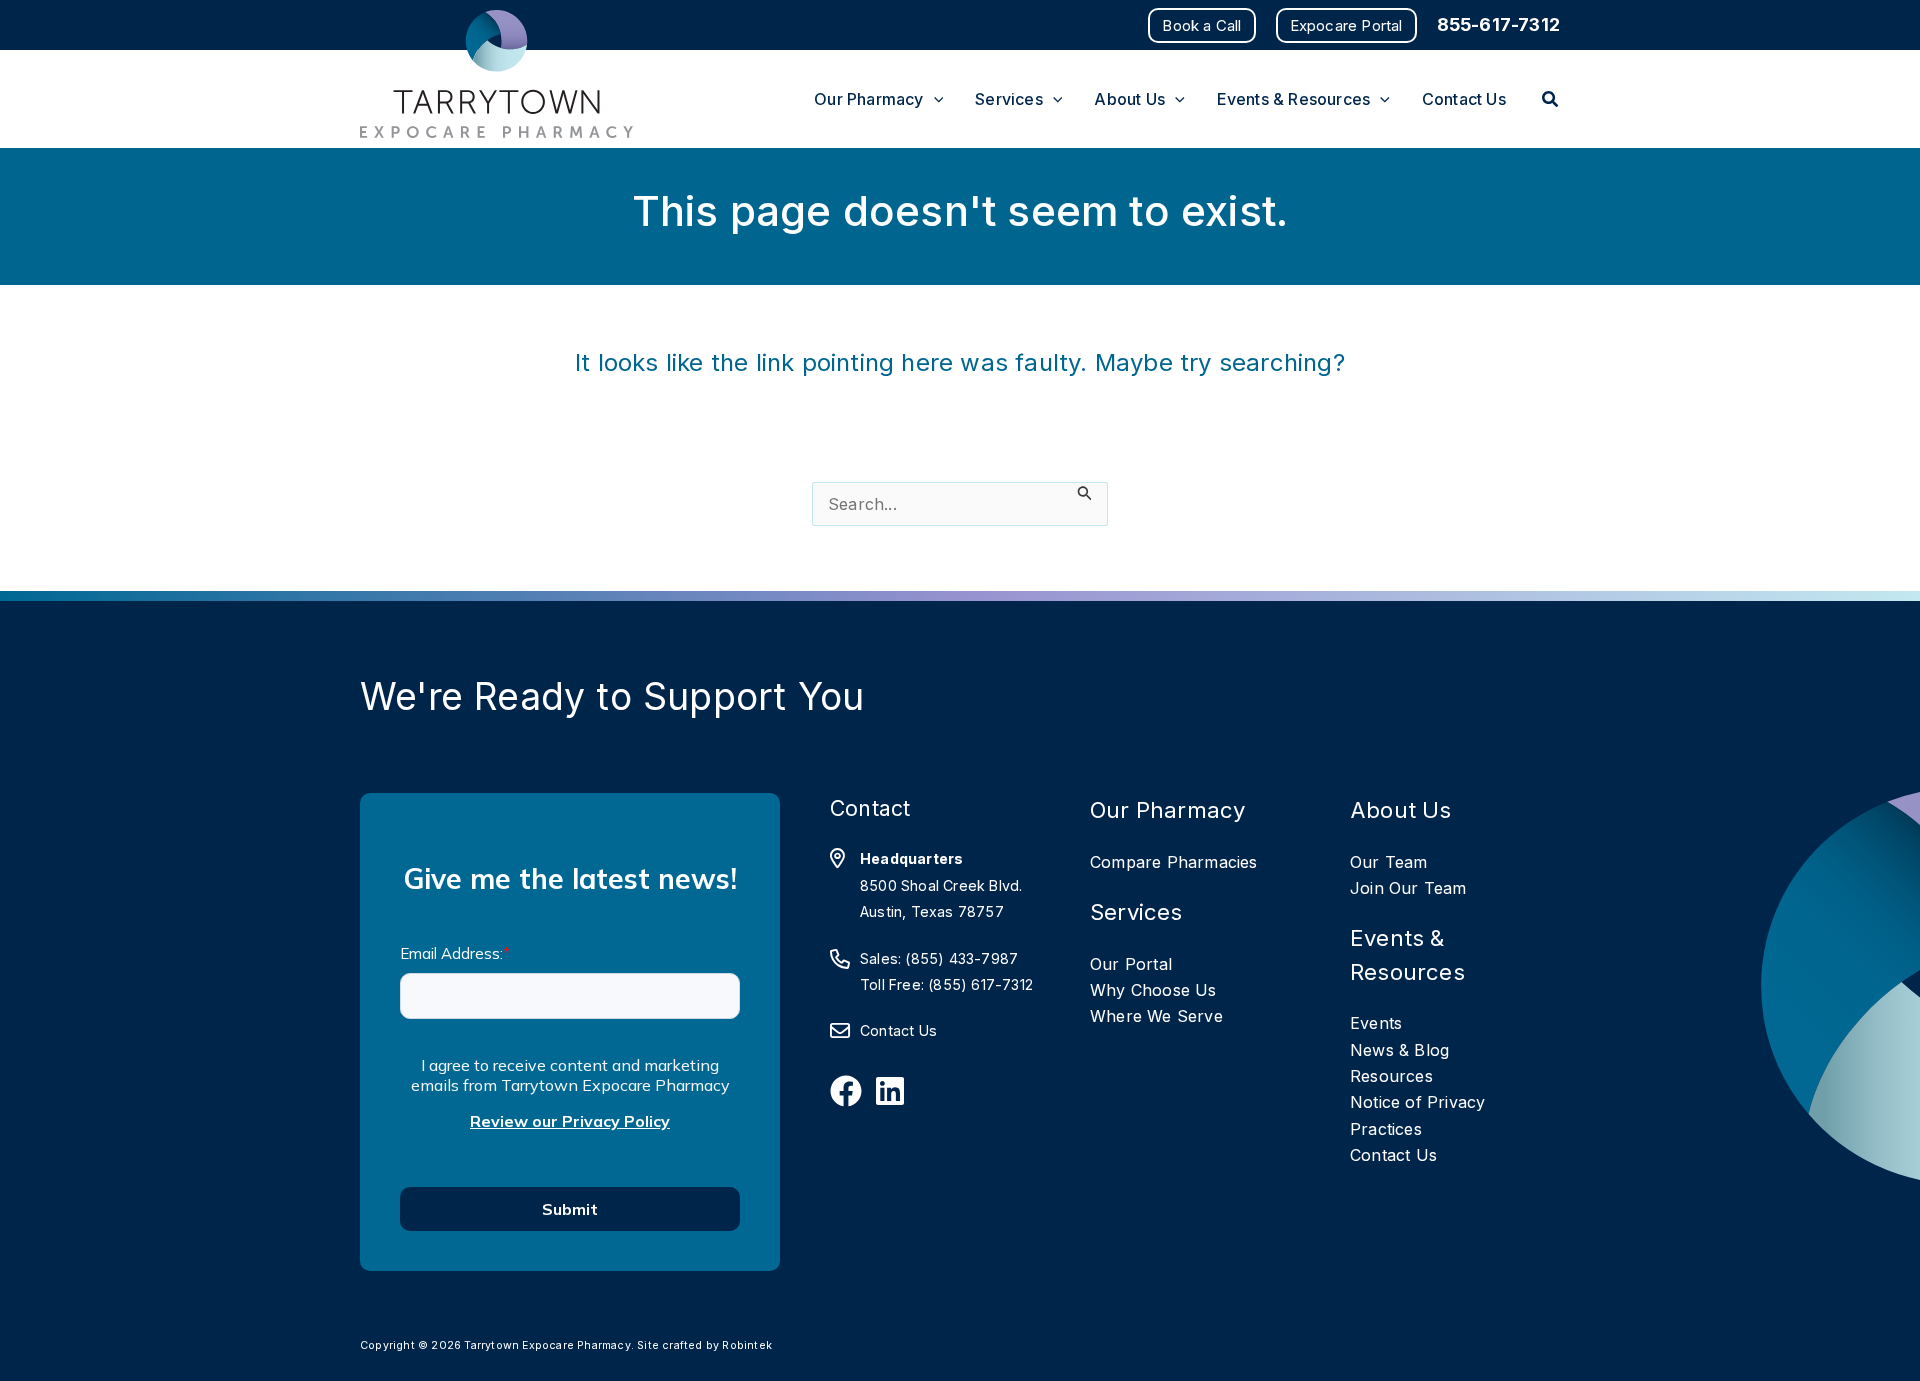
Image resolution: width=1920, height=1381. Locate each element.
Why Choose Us (1153, 990)
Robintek (747, 1345)
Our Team (1389, 862)
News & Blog (1399, 1050)
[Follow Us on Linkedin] (890, 1091)
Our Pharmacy (1167, 809)
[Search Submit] (1085, 493)
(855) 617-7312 (980, 984)
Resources (1391, 1076)
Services (1136, 911)
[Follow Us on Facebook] (846, 1091)
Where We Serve (1156, 1016)
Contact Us (898, 1030)
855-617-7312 (1498, 24)
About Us (1401, 809)
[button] (1201, 25)
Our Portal (1131, 964)
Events (1376, 1023)
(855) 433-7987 (961, 958)
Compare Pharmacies (1174, 862)
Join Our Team (1408, 888)
